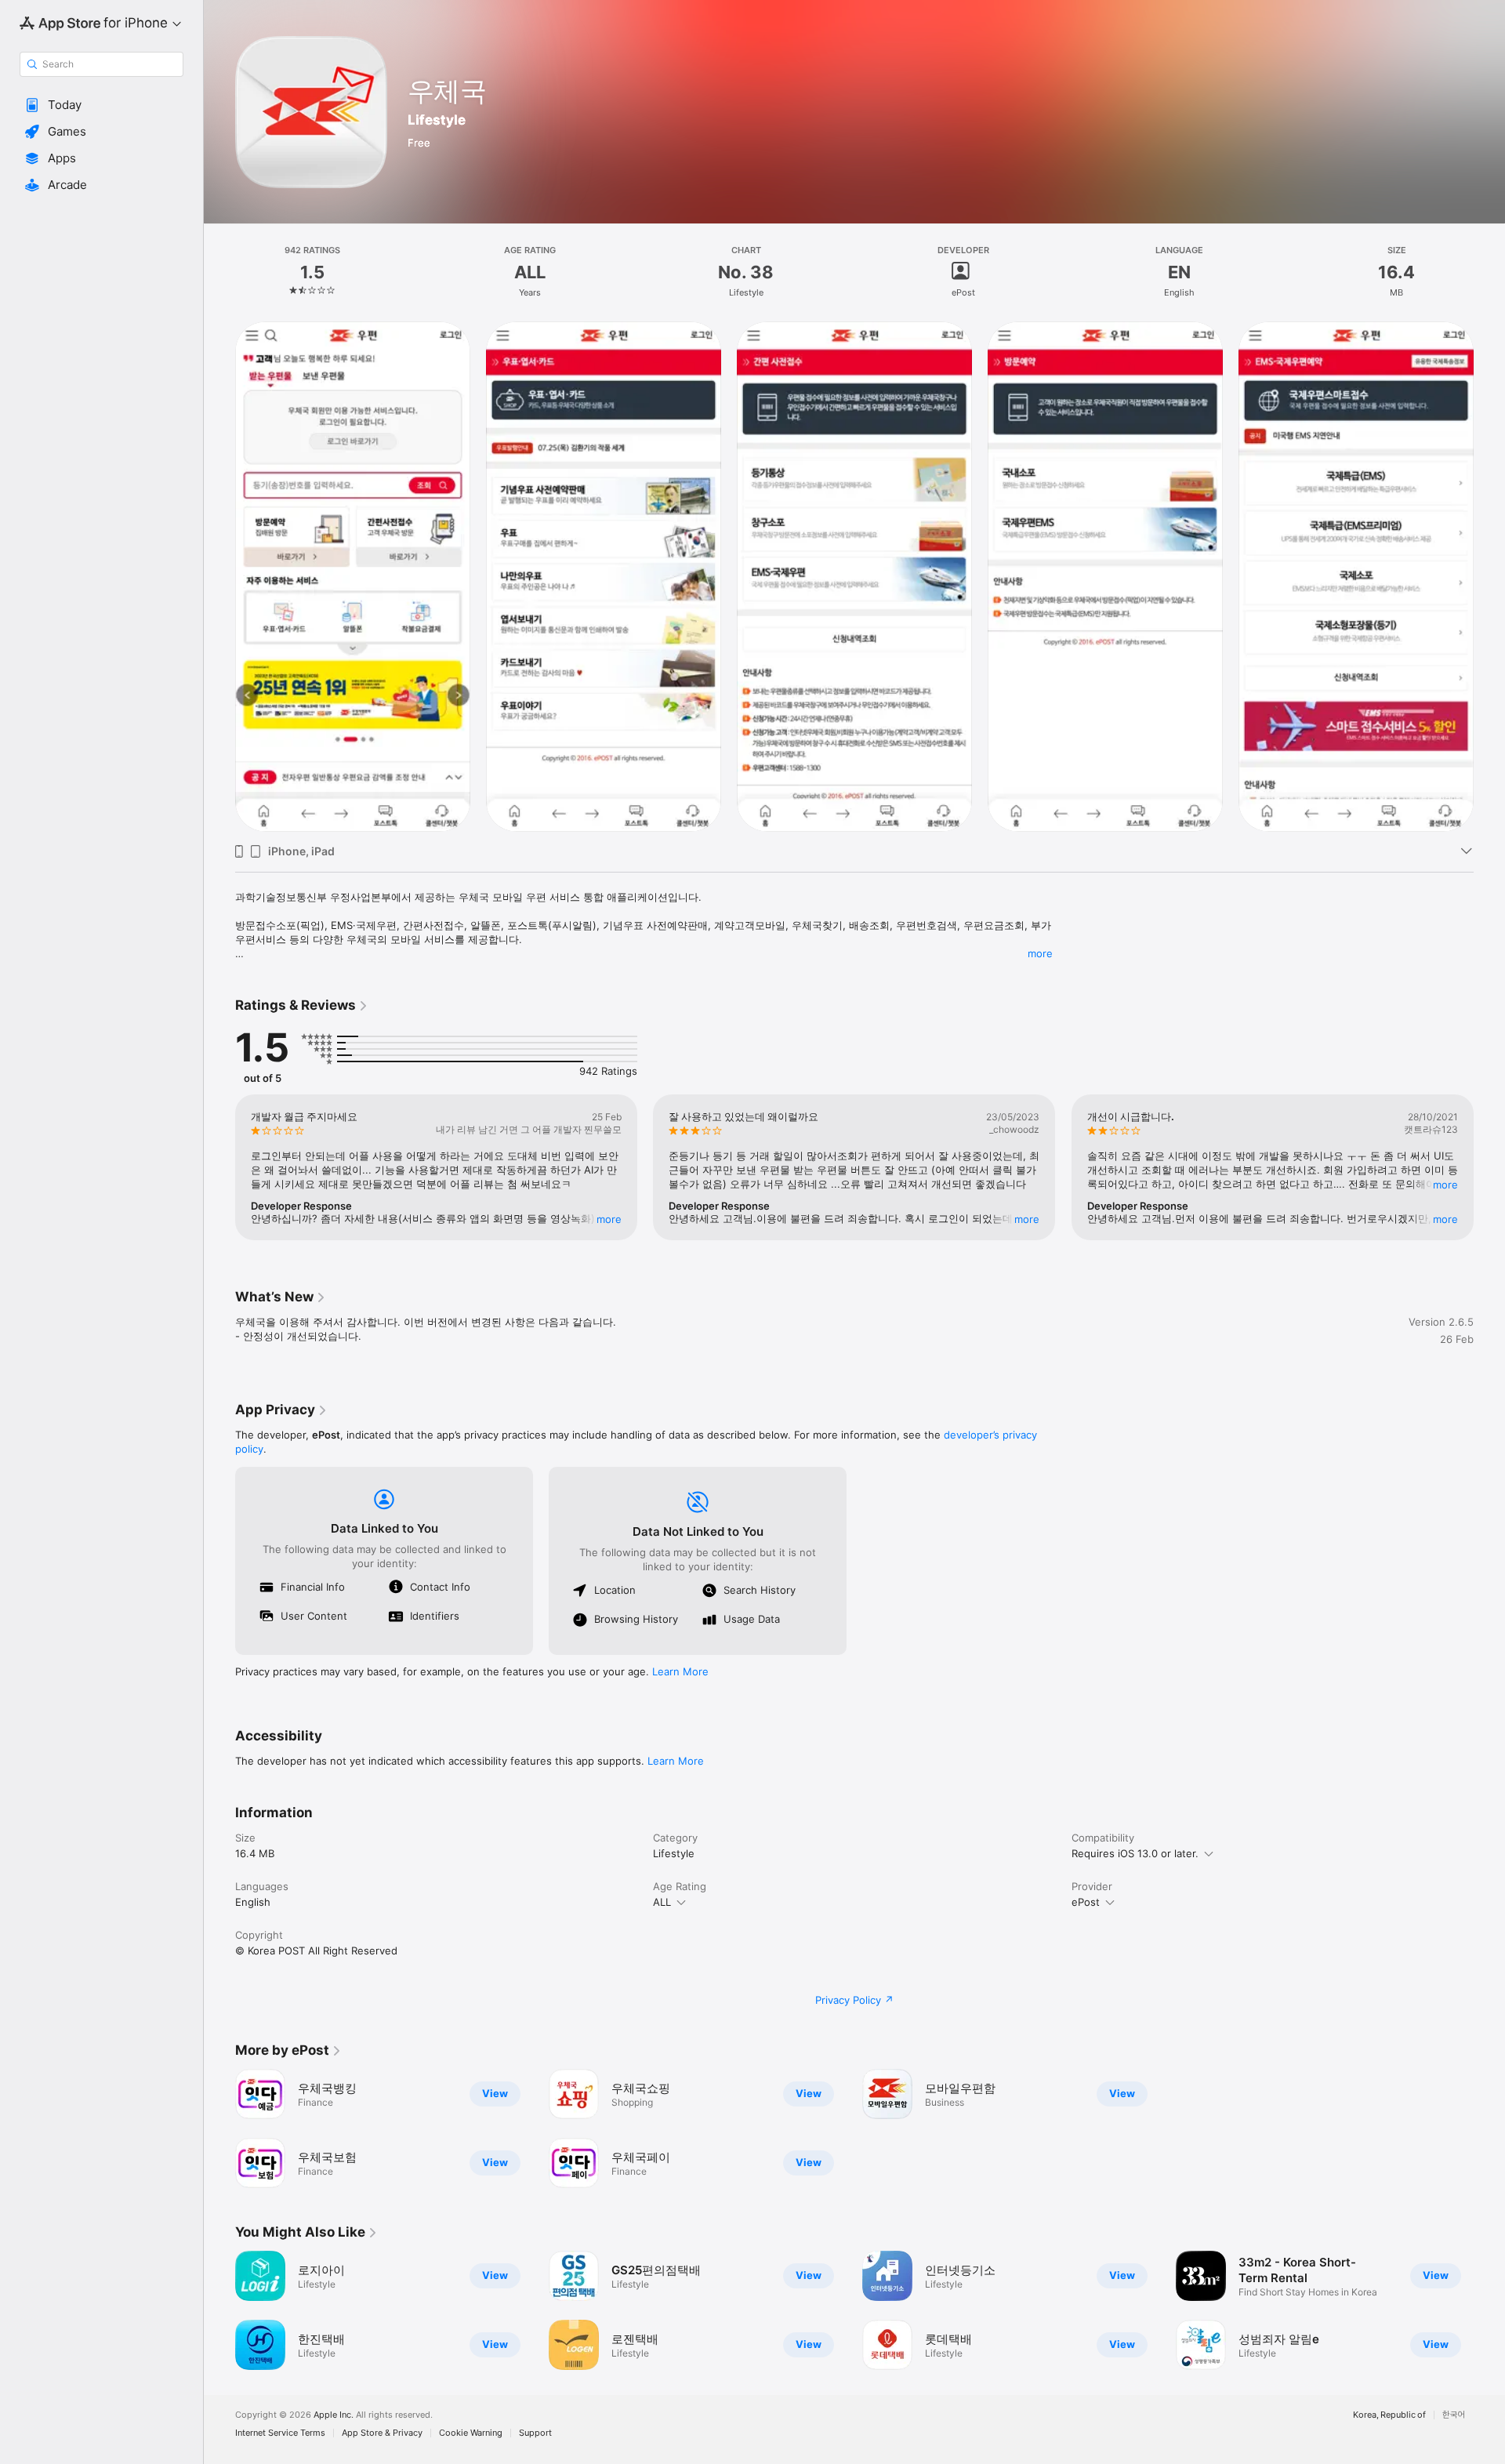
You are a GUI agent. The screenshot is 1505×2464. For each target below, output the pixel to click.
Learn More (680, 1671)
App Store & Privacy (382, 2433)
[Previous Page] (219, 576)
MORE (609, 1219)
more (1040, 953)
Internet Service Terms (280, 2433)
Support (535, 2433)
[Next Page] (1489, 576)
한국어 (1454, 2415)
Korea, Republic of (1389, 2415)
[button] (102, 105)
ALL (662, 1902)
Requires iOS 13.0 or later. (1135, 1853)
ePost (1086, 1902)
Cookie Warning (471, 2433)
